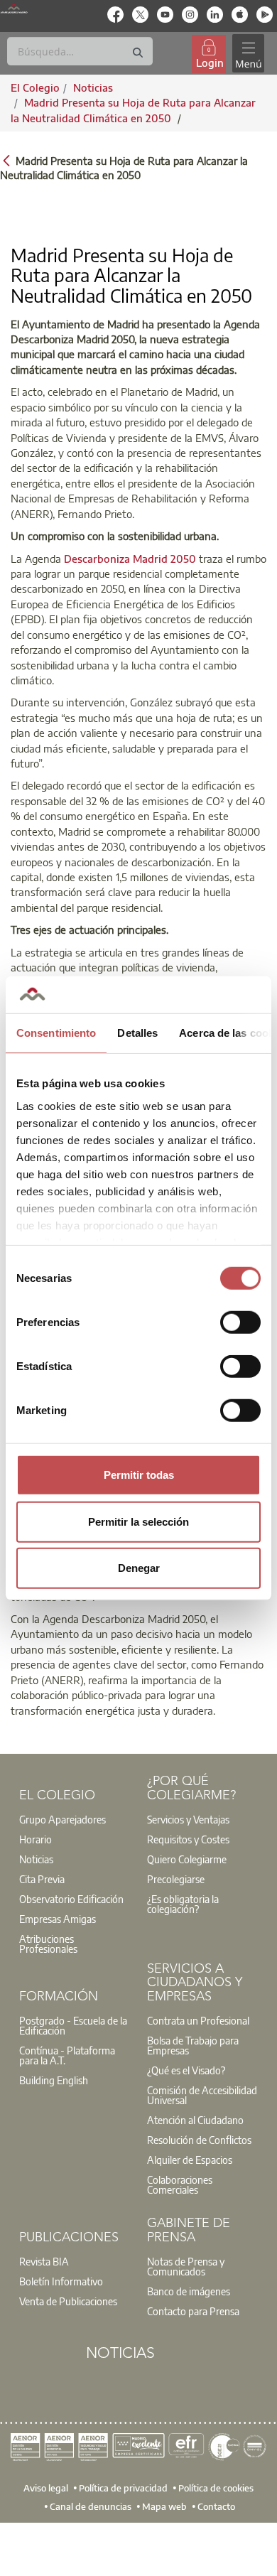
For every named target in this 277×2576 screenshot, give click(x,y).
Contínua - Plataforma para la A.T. (67, 2055)
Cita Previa (42, 1879)
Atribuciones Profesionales (48, 1944)
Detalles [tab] (137, 1033)
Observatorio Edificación (71, 1899)
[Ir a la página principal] (14, 9)
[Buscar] (138, 53)
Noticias (36, 1859)
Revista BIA (44, 2261)
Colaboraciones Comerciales (180, 2184)
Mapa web (164, 2506)
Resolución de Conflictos (199, 2140)
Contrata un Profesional (198, 2020)
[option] (75, 1819)
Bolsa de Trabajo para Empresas (193, 2045)
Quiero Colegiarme (187, 1859)
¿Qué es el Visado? (186, 2070)
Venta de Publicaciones (68, 2301)
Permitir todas (139, 1475)
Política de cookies (216, 2488)
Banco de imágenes (189, 2291)
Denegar (139, 1568)
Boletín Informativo (61, 2281)
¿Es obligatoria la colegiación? (183, 1904)
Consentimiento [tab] (56, 1033)
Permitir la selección (138, 1521)
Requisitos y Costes (188, 1839)
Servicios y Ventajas (188, 1819)
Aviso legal (46, 2488)
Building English (54, 2080)
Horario (36, 1839)
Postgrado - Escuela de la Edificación (73, 2025)
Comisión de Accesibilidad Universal (202, 2095)
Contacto (216, 2506)
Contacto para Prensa (193, 2311)
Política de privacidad (123, 2488)
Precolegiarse (176, 1879)
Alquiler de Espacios (190, 2160)
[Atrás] (6, 160)
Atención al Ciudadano (195, 2120)
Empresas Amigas (58, 1919)
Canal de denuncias (91, 2506)
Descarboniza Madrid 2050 (129, 559)
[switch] (240, 1322)
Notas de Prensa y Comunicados (186, 2266)
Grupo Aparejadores (63, 1819)
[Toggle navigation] (248, 54)
